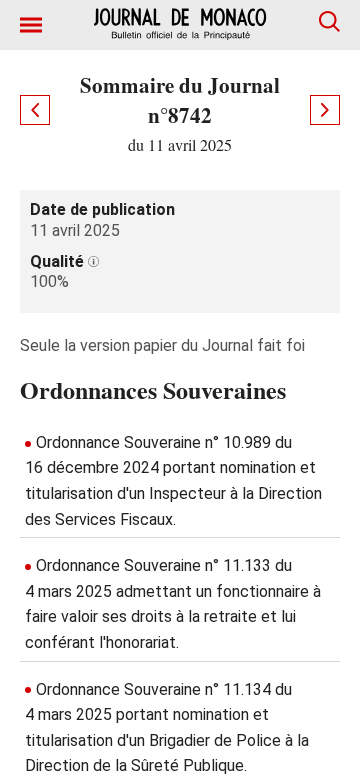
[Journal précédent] (35, 110)
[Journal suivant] (325, 110)
